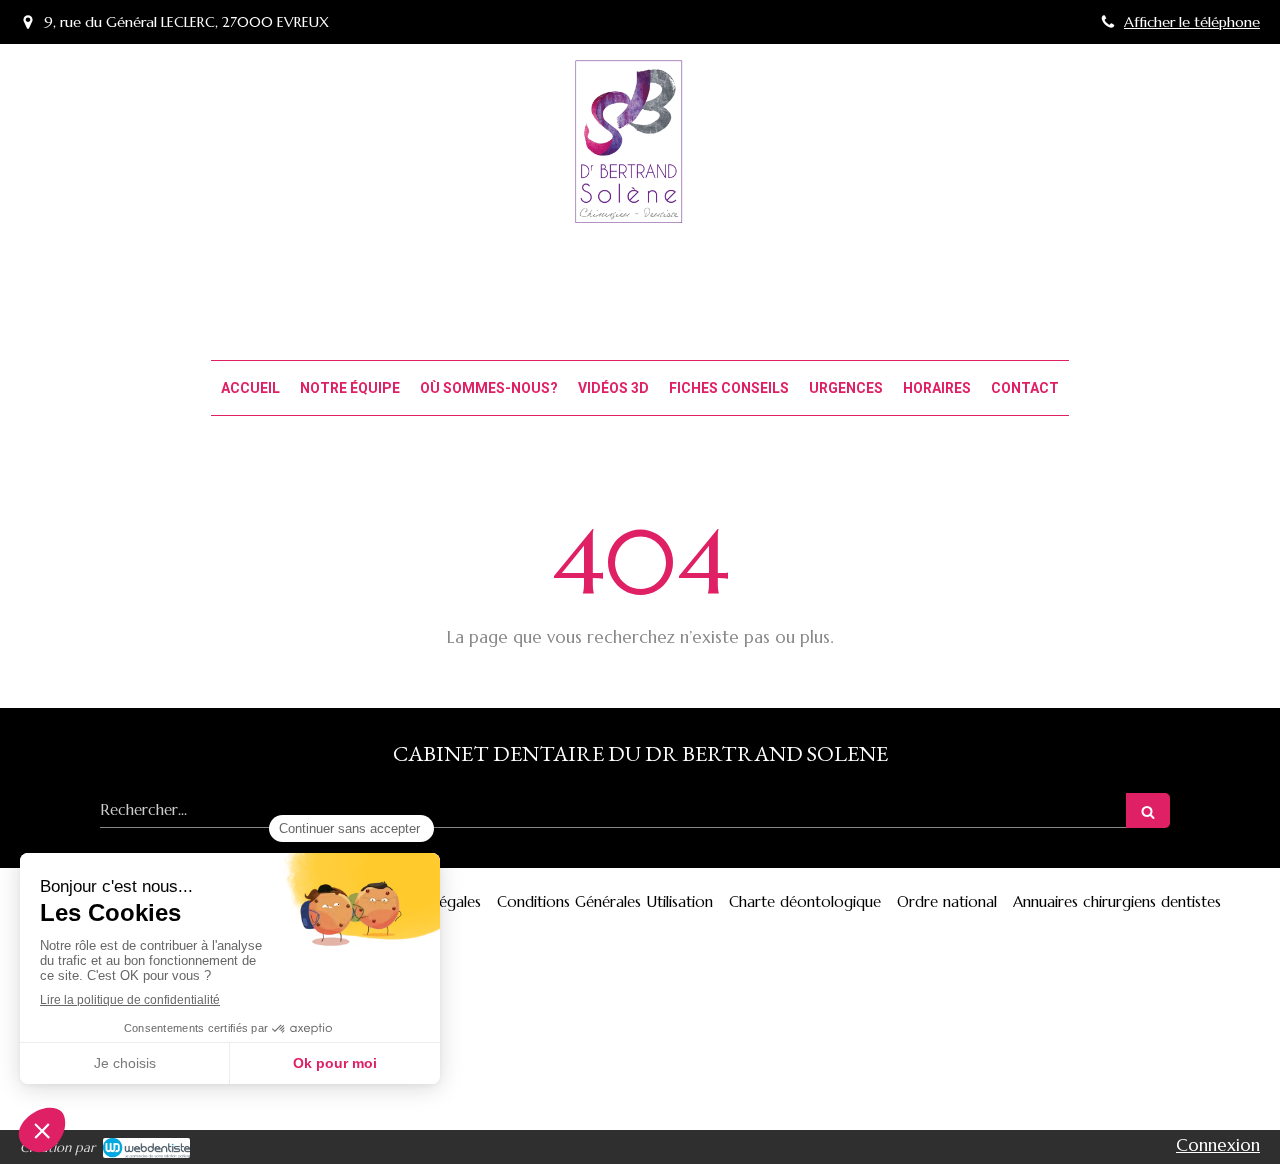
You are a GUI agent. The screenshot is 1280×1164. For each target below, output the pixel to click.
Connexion (1218, 1145)
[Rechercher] (1148, 810)
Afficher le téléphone (1192, 22)
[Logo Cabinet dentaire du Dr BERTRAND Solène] (640, 217)
